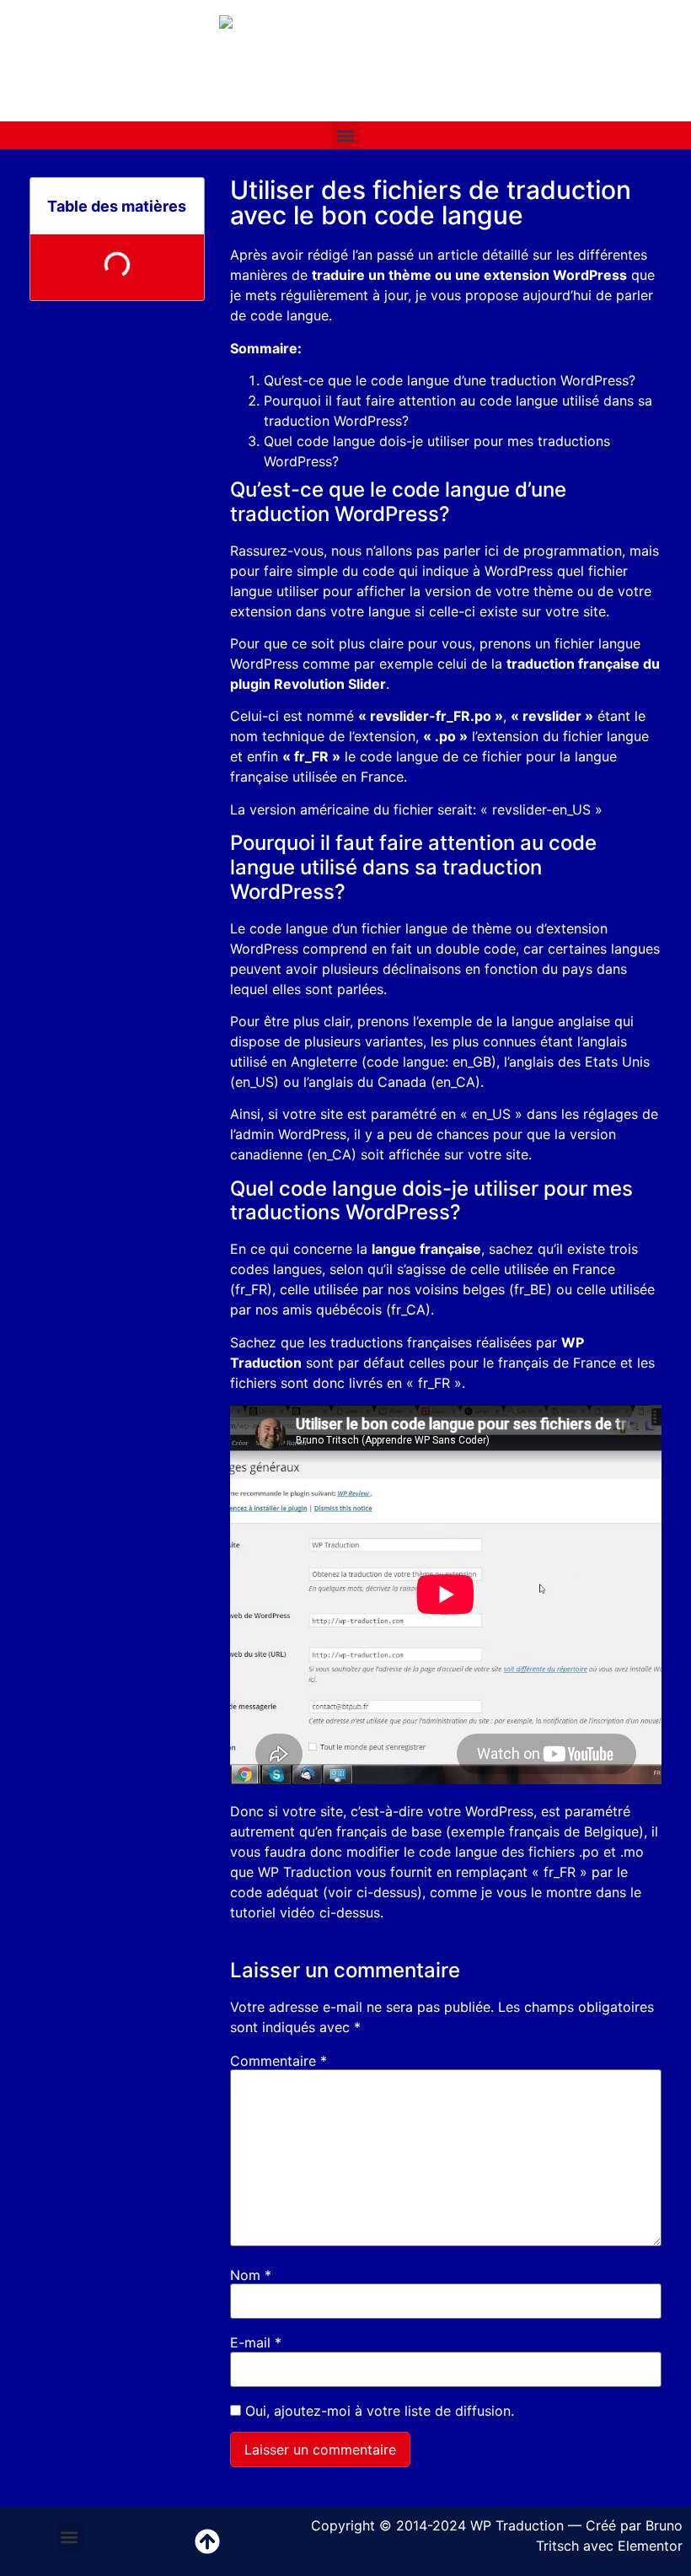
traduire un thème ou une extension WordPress (469, 275)
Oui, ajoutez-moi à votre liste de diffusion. (378, 2411)
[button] (346, 135)
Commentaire (279, 2061)
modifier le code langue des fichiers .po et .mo (495, 1852)
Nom (251, 2275)
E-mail (256, 2342)
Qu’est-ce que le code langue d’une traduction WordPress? (450, 380)
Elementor (650, 2546)
